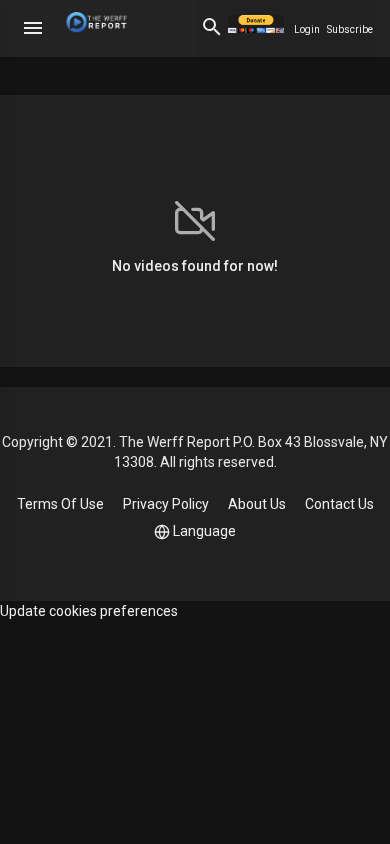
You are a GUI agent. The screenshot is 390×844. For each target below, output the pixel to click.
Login (307, 29)
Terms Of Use (60, 504)
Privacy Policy (166, 504)
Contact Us (339, 504)
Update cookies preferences (89, 611)
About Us (257, 504)
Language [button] (204, 531)
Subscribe (350, 29)
